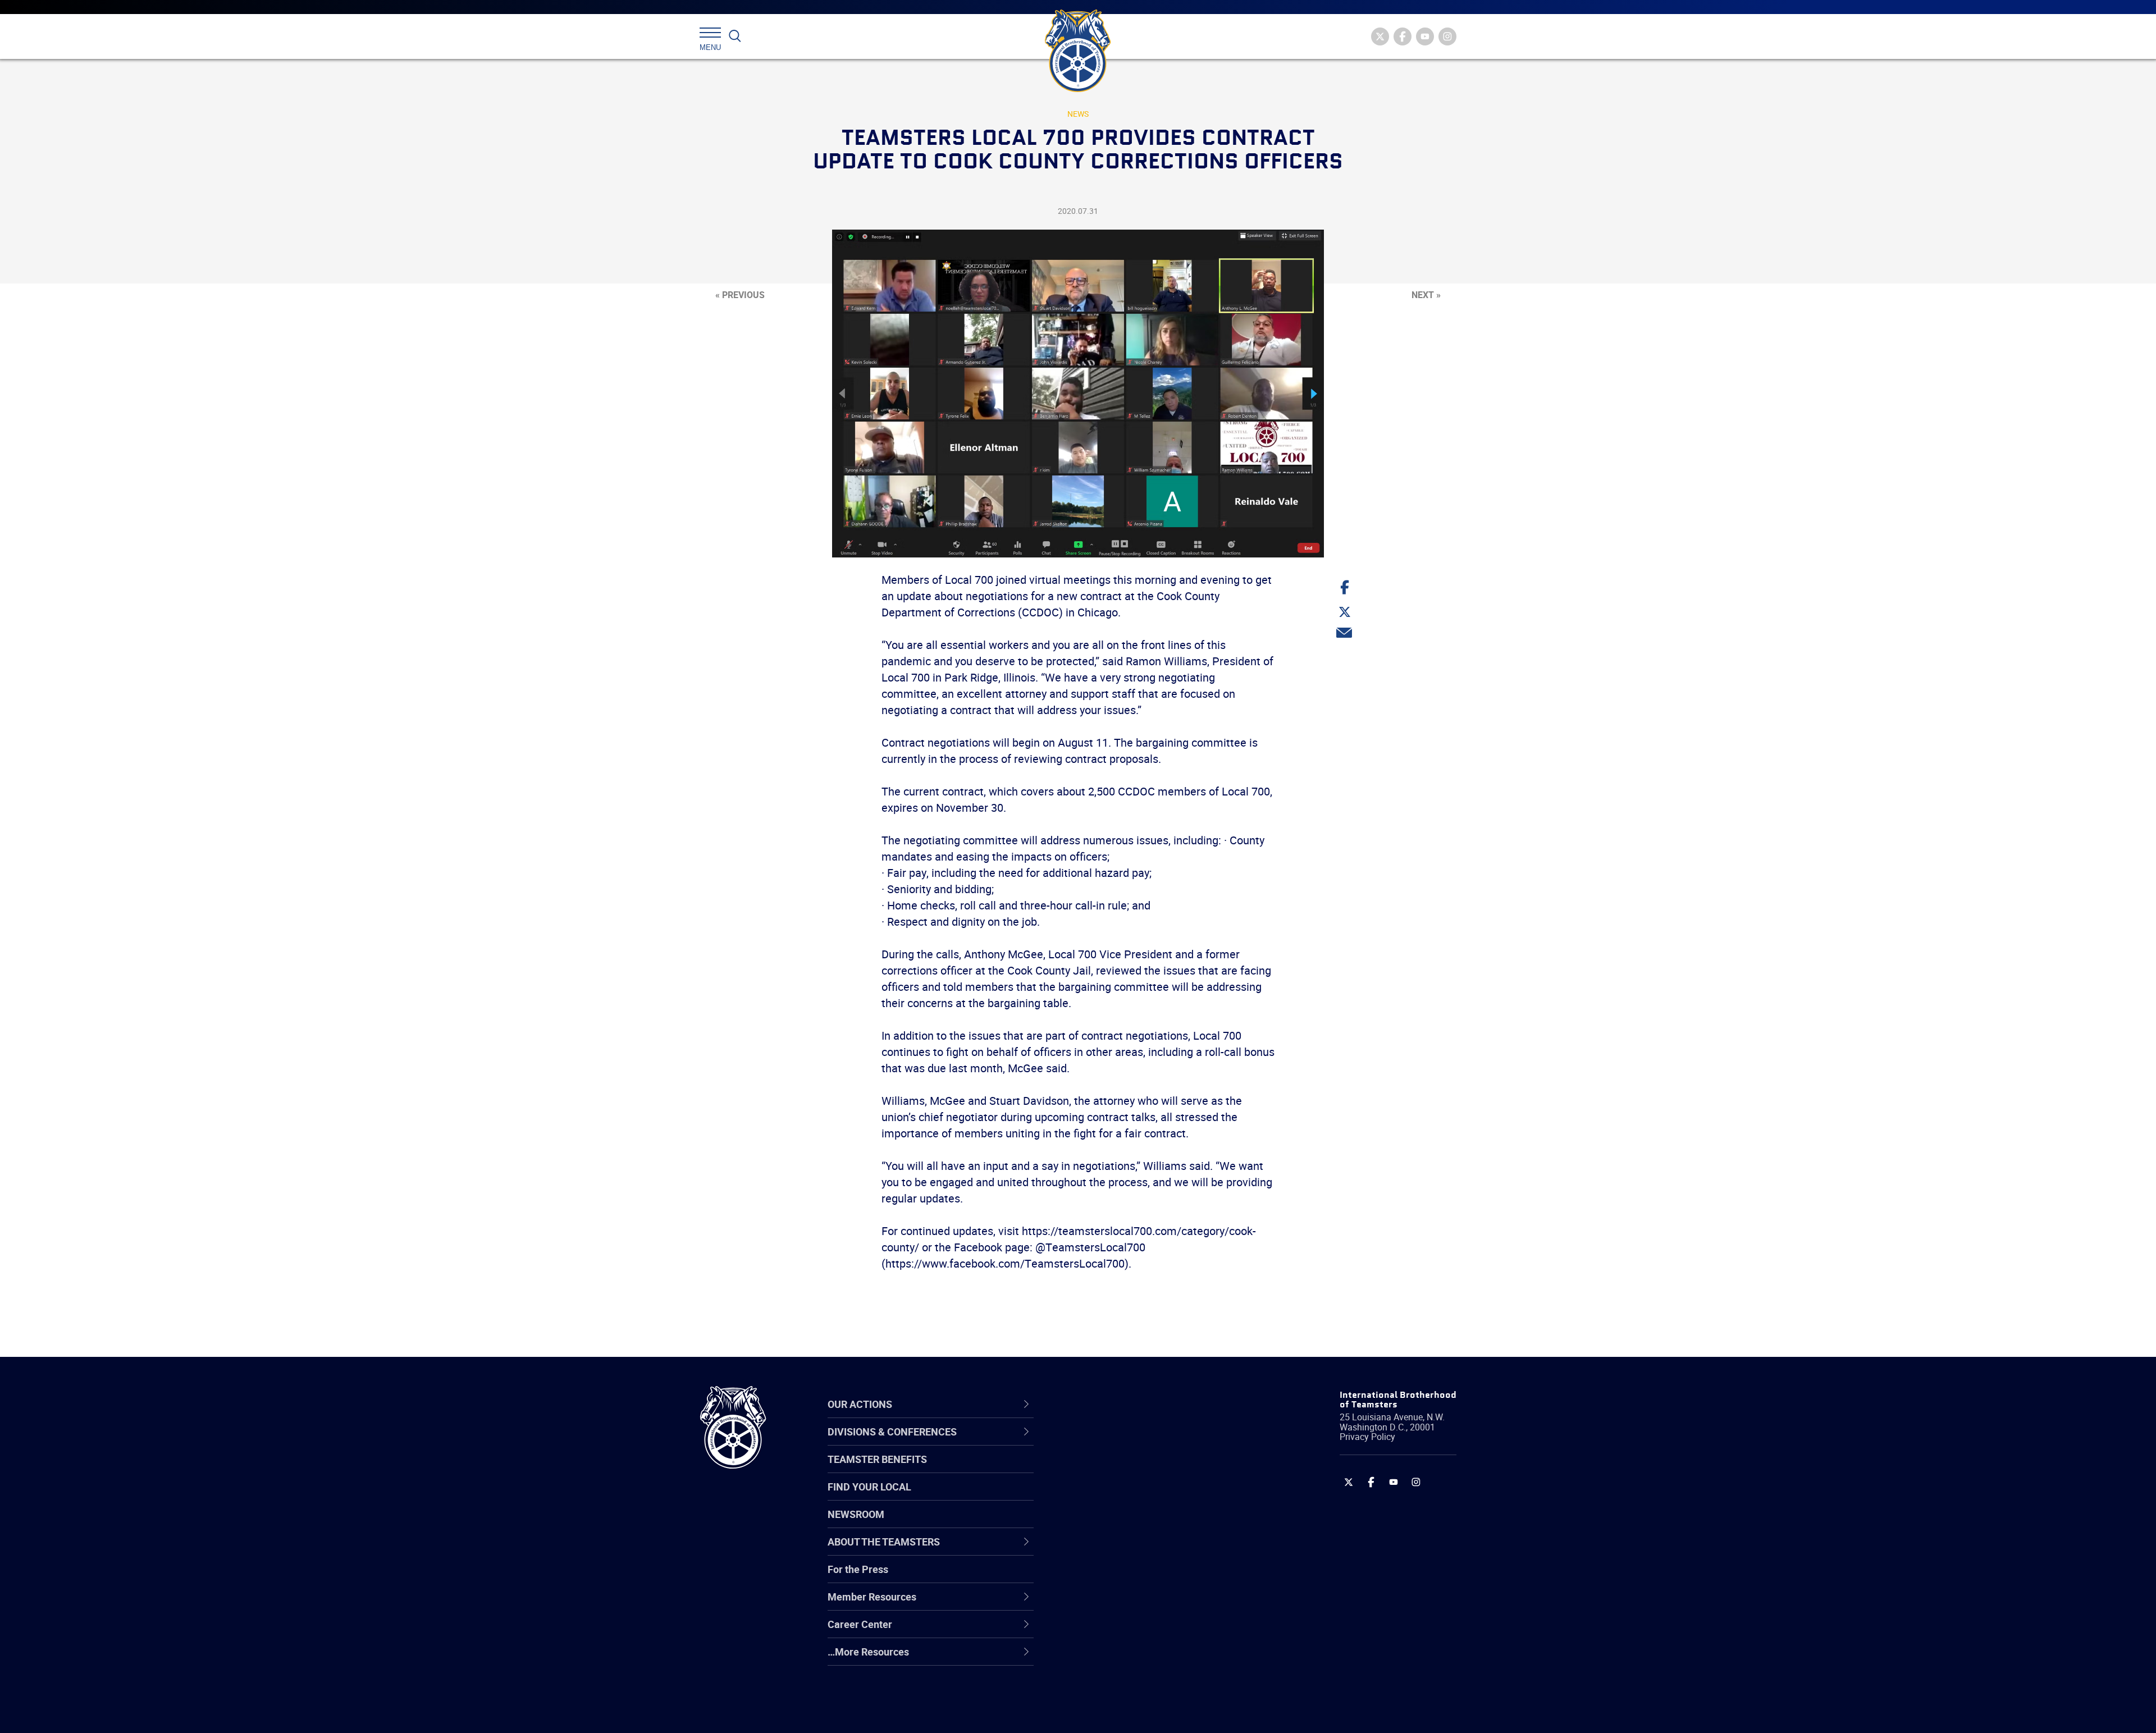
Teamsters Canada (1116, 1524)
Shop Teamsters (1110, 1497)
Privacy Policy (1367, 1437)
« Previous (740, 295)
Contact (1091, 1443)
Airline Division (1106, 1443)
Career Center (1111, 1404)
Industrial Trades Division (1129, 1712)
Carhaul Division (1109, 1551)
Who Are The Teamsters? (1130, 1443)
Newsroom (856, 1514)
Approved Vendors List (1123, 1551)
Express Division (1109, 1604)
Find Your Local (869, 1487)
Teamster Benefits (877, 1459)
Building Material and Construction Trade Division (1150, 1523)
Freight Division (1107, 1658)
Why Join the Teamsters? (1130, 1443)
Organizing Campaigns (1123, 1443)
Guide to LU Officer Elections (1136, 1577)
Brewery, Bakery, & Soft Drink (1138, 1497)
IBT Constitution (1109, 1551)
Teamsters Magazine (1121, 1470)
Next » (1426, 295)
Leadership (1098, 1470)
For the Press (858, 1569)
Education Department (1123, 1470)
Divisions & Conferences (1138, 1404)
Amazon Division (1110, 1470)
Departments (1102, 1524)
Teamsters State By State (1130, 1443)
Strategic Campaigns (1120, 1470)
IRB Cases (1096, 1577)
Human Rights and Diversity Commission (1135, 1685)
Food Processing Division (1129, 1631)
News (1078, 114)
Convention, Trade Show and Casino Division (1154, 1577)
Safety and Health (1113, 1497)
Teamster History (1112, 1497)
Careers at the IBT (1113, 1470)
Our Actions (1105, 1404)
